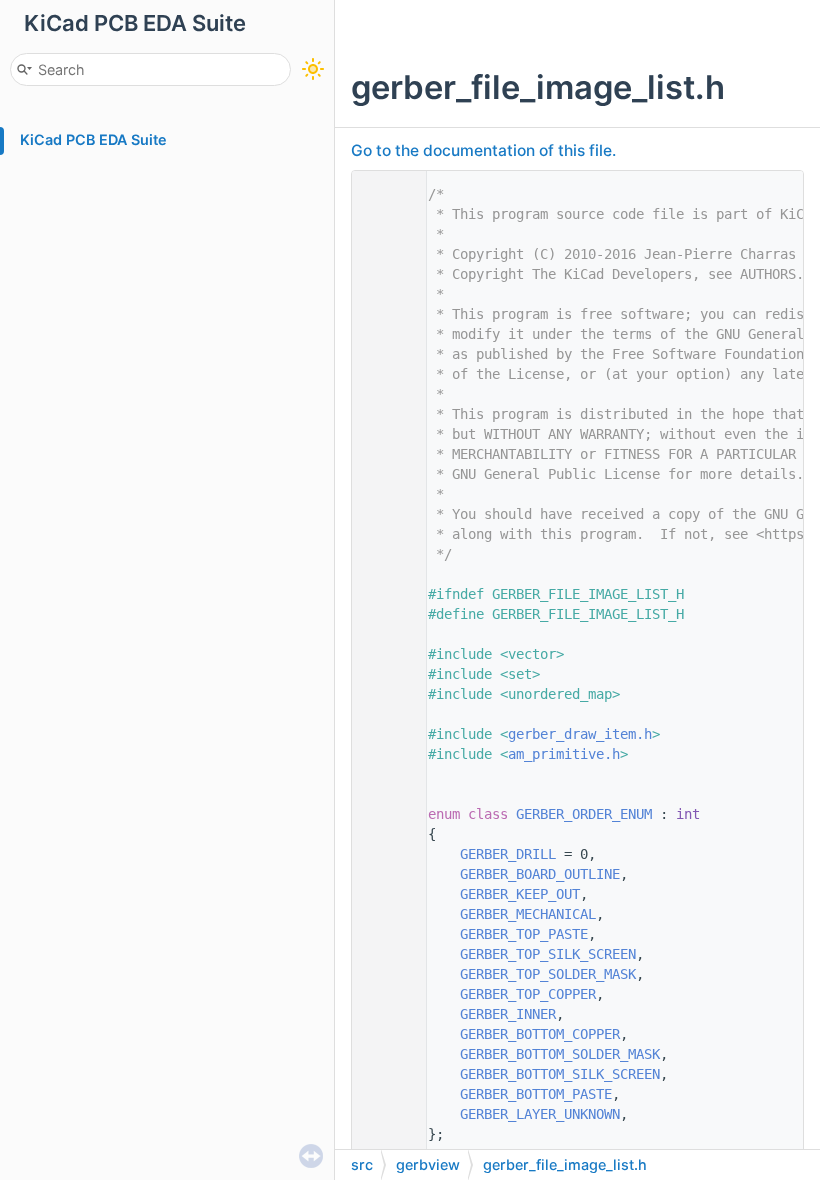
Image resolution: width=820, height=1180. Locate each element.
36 (384, 894)
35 (384, 874)
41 (384, 994)
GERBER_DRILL (508, 854)
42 (384, 1014)
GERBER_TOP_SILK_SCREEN (548, 954)
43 (384, 1034)
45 (384, 1074)
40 (384, 974)
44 (384, 1054)
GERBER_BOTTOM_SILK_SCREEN (560, 1074)
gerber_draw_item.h (580, 734)
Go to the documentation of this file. (483, 150)
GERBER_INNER (508, 1014)
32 (384, 814)
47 (384, 1114)
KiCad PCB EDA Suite (93, 139)
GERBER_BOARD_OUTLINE (540, 874)
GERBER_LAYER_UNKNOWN (540, 1114)
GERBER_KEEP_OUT (520, 894)
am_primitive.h (564, 754)
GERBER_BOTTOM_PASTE (536, 1094)
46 (384, 1094)
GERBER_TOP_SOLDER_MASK (548, 974)
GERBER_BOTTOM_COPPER (540, 1034)
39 (384, 954)
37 (384, 914)
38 (384, 934)
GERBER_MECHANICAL (528, 914)
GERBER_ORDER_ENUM (584, 814)
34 (384, 854)
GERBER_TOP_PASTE (524, 934)
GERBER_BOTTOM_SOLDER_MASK (560, 1054)
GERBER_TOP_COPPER (528, 994)
